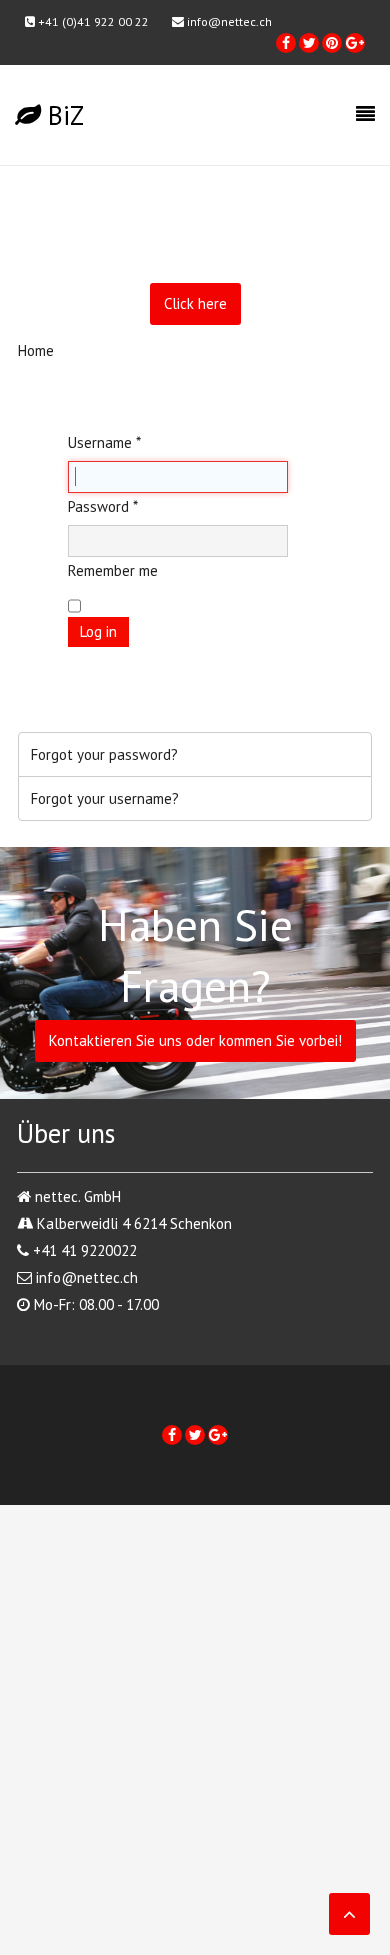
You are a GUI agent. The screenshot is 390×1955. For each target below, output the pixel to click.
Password (103, 506)
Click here (195, 303)
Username (104, 442)
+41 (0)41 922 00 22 (92, 21)
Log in (98, 631)
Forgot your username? (105, 798)
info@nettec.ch (228, 21)
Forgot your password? (104, 754)
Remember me (113, 570)
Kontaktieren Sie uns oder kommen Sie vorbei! (195, 1040)
